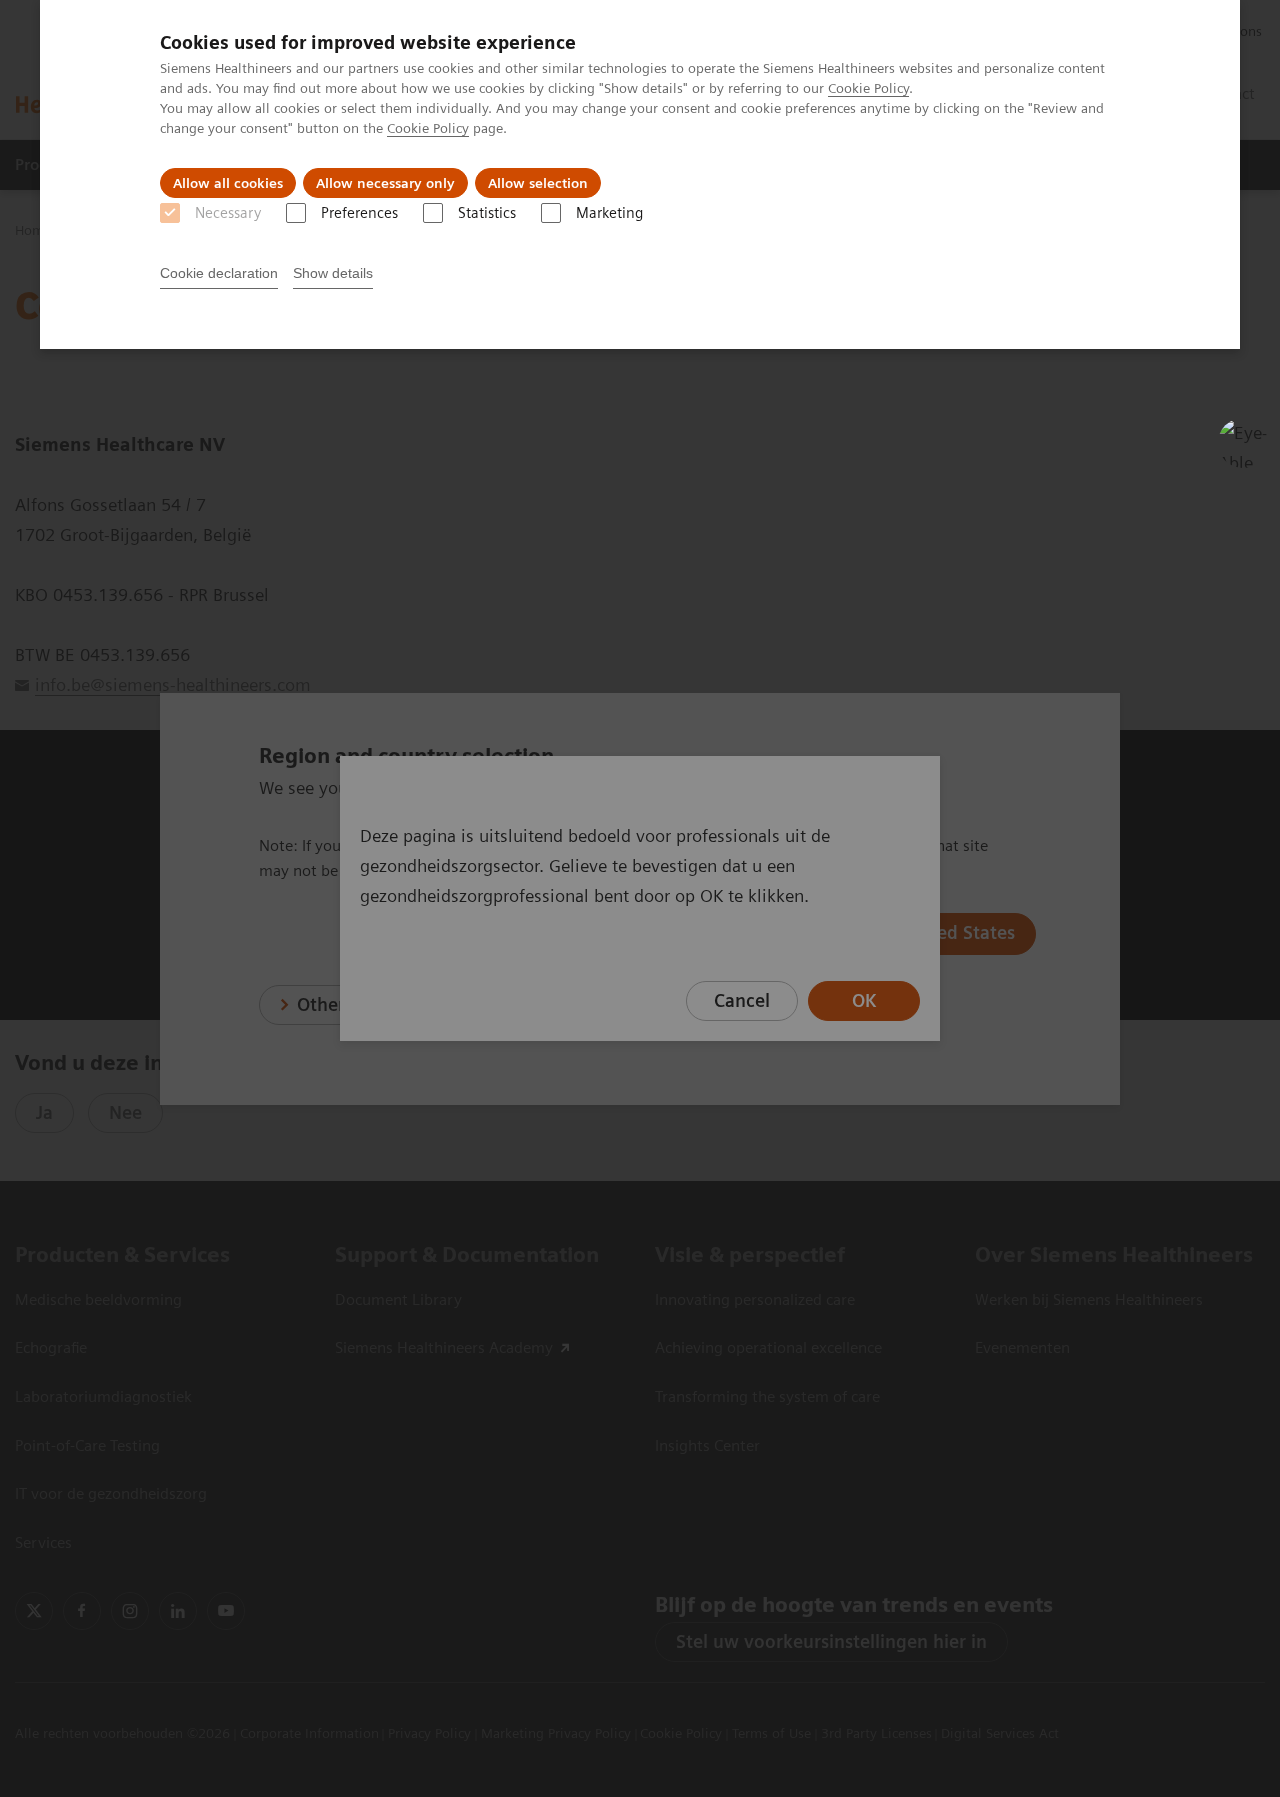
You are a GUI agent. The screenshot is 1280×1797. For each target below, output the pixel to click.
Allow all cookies (228, 183)
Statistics (487, 213)
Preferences (359, 213)
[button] (1243, 443)
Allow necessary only (385, 183)
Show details (333, 273)
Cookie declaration (219, 273)
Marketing (609, 213)
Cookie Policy (868, 88)
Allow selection (538, 183)
